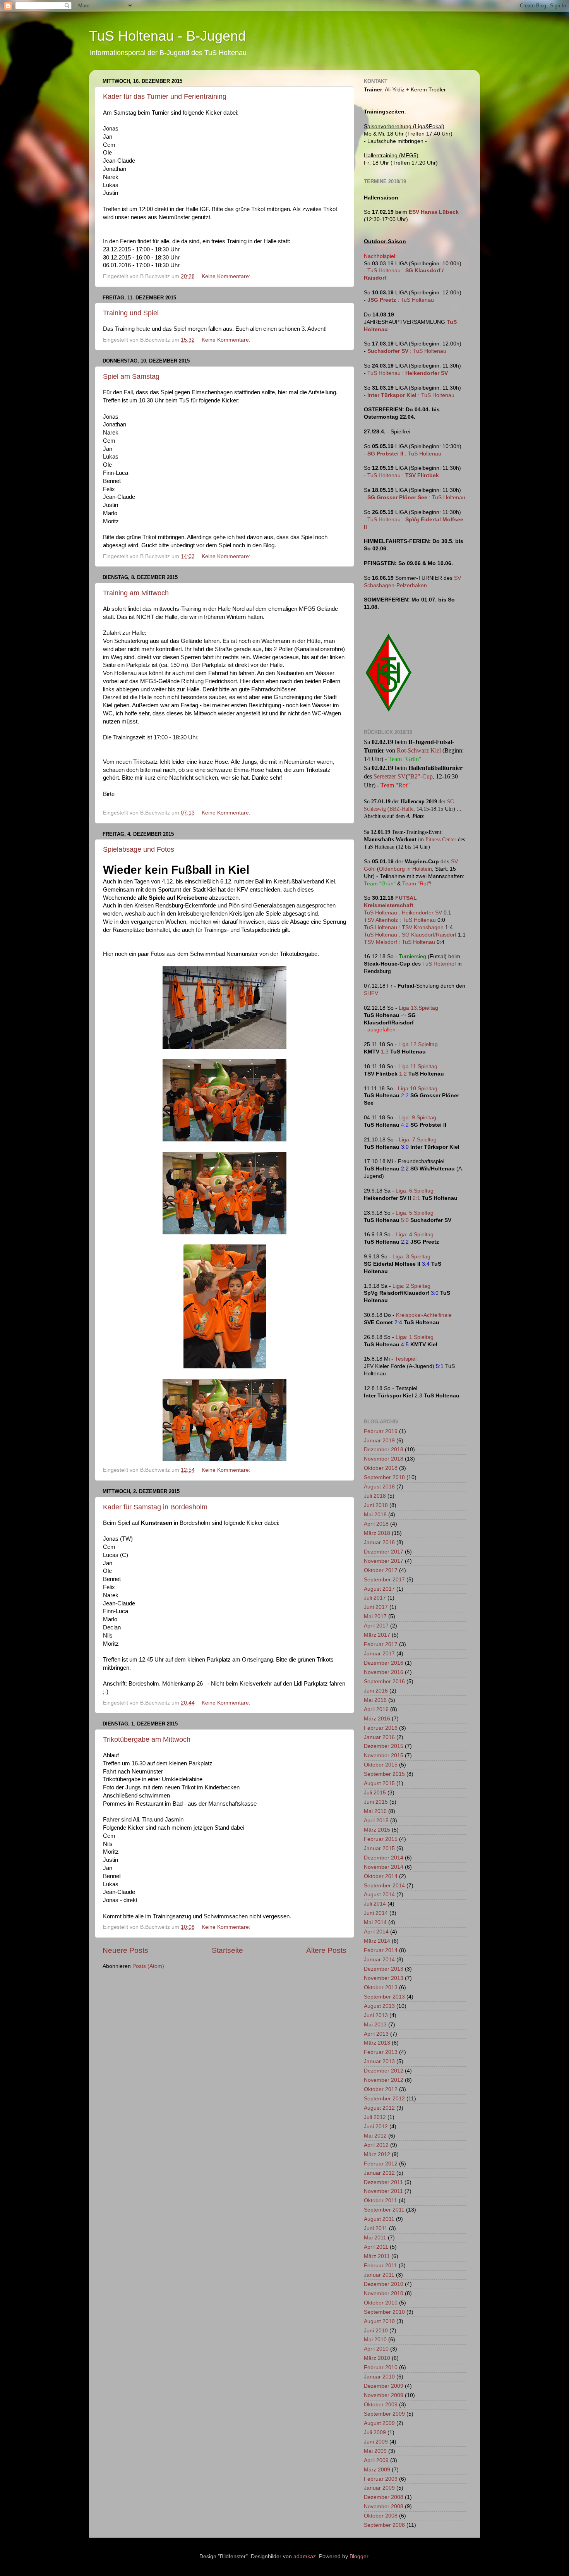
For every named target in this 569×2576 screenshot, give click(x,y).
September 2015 (384, 1774)
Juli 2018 (375, 1496)
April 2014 (376, 1932)
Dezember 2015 (384, 1746)
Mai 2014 (375, 1922)
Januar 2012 (379, 2173)
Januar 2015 (379, 1848)
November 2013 (384, 1978)
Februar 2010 (381, 2367)
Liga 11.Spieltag (418, 1066)
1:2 (403, 1074)
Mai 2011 (375, 2238)
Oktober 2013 (381, 1987)
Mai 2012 (375, 2136)
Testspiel (406, 1359)
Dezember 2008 (384, 2497)
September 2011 (384, 2210)
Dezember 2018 (384, 1450)
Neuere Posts (125, 1950)
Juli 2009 (375, 2433)
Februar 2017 (381, 1644)
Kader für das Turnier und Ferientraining (165, 96)
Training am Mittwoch (136, 593)
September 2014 (384, 1886)
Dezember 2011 (383, 2182)
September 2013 (384, 1997)
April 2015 (376, 1821)
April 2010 (376, 2349)
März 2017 (377, 1635)
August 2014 (379, 1895)
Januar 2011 (379, 2275)
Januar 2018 (379, 1542)
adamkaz (305, 2556)
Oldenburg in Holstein (405, 869)
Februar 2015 (381, 1839)
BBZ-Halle (401, 809)
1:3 (385, 1052)
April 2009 (376, 2460)
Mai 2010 (375, 2340)
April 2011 (376, 2247)
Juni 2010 (376, 2331)
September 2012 (384, 2099)
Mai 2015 (375, 1811)
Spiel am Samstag (131, 376)
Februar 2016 (381, 1728)
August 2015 (379, 1783)
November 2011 (383, 2191)
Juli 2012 (375, 2117)
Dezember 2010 (384, 2284)
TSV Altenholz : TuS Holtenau (400, 920)
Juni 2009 (376, 2442)
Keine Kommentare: (227, 276)
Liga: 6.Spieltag (415, 1191)
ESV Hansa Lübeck (434, 212)
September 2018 (384, 1477)
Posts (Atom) (148, 1966)
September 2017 (384, 1580)
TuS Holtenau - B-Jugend (167, 36)
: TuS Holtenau (401, 300)
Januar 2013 (379, 2061)
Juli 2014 (375, 1904)
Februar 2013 (381, 2052)
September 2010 (384, 2312)
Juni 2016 (376, 1691)
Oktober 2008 (381, 2516)
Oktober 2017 (381, 1570)
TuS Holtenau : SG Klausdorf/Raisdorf (410, 935)
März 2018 (377, 1533)
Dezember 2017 (384, 1552)
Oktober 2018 (381, 1468)
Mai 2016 (375, 1700)
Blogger (359, 2556)
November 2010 (384, 2293)
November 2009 (384, 2395)
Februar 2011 (380, 2266)
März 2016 (377, 1719)
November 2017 (384, 1561)
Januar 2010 (379, 2377)
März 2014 (377, 1941)
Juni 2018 (376, 1505)
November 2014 (384, 1867)
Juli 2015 (375, 1793)
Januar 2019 (379, 1441)
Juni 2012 (376, 2127)
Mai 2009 (375, 2451)
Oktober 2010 (381, 2303)
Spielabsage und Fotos (139, 849)
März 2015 (377, 1830)
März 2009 (377, 2470)
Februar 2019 (381, 1431)
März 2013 (377, 2043)
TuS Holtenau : (408, 373)
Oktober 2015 (381, 1765)
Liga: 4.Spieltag (415, 1235)
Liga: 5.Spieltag (415, 1213)
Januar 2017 (379, 1654)
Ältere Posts (326, 1950)
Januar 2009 (379, 2488)
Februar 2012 (381, 2164)
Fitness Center (441, 839)
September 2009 (384, 2414)
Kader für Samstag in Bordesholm (155, 1507)
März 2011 (377, 2256)
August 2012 (379, 2108)
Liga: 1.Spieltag (415, 1337)
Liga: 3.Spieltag (411, 1257)
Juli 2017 (375, 1598)
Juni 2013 (376, 2015)
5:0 (405, 1220)
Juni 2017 (376, 1607)
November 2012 (384, 2080)
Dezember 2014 (384, 1858)
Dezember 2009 (384, 2386)
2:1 (416, 1198)
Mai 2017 (375, 1616)
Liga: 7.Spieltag (418, 1140)
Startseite (227, 1950)
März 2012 (377, 2154)
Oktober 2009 (381, 2405)
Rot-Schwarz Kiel (419, 750)
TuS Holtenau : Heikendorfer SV (403, 913)
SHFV (371, 993)
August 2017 (379, 1589)
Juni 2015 (376, 1802)
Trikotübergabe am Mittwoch (147, 1739)
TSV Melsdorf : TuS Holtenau (399, 942)
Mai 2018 (375, 1515)
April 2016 (376, 1709)
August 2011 (379, 2219)
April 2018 (376, 1524)
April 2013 (376, 2034)
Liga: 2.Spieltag (411, 1286)
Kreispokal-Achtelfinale (424, 1315)
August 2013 (379, 2006)
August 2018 (379, 1487)
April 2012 (376, 2145)
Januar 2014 (379, 1960)
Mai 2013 (375, 2025)
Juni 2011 (376, 2228)
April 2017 (376, 1626)
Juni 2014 (376, 1913)
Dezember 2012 (384, 2071)
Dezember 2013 (384, 1969)
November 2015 (384, 1755)
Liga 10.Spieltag (418, 1089)
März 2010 (377, 2358)
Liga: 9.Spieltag (417, 1118)
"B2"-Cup (420, 776)
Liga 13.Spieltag (418, 1008)
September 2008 (384, 2525)
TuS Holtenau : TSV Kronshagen (404, 927)
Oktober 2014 (381, 1876)
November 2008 (384, 2506)
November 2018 (384, 1459)
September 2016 (384, 1682)
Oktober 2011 (380, 2201)
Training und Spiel (131, 313)
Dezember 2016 (384, 1663)
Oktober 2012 (381, 2089)
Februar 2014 (381, 1950)
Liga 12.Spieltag (418, 1044)
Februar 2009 (381, 2479)
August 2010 (379, 2321)
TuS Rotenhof (439, 964)
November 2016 (384, 1672)
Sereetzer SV (390, 776)
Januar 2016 (379, 1737)
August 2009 (379, 2423)
